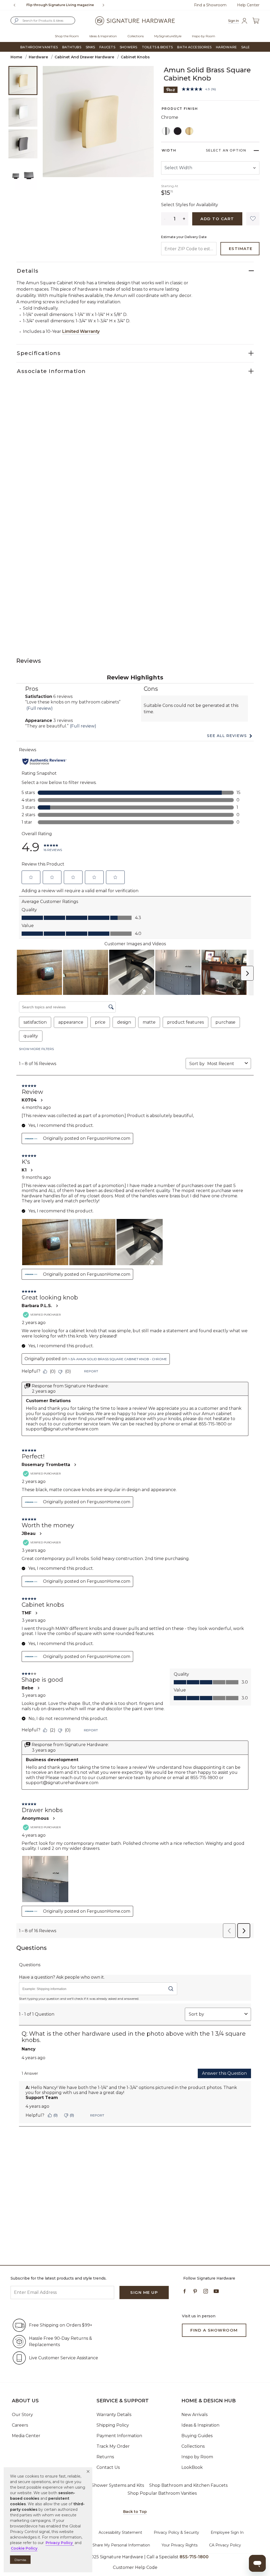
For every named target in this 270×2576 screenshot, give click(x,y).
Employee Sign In (227, 2532)
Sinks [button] (90, 47)
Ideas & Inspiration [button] (103, 36)
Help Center (248, 5)
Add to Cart (217, 219)
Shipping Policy (113, 2425)
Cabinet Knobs (135, 57)
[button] (88, 2471)
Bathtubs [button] (72, 47)
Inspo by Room (197, 2457)
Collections (193, 2446)
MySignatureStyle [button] (168, 36)
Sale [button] (245, 47)
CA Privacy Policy (225, 2545)
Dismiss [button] (20, 2560)
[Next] (105, 5)
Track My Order (113, 2446)
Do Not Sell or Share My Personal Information (108, 2545)
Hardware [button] (226, 47)
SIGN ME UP (144, 2292)
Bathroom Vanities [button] (39, 47)
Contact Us (108, 2467)
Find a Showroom (210, 5)
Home (16, 57)
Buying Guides (197, 2436)
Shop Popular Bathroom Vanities (162, 2493)
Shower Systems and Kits (118, 2485)
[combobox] (43, 20)
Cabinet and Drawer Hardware (84, 57)
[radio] (166, 131)
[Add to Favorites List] (253, 219)
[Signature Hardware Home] (135, 21)
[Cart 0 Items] (256, 21)
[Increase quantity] (184, 219)
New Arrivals (194, 2415)
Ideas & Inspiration (200, 2425)
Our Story (22, 2415)
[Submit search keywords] (16, 21)
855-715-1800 (194, 2557)
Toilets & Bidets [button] (157, 47)
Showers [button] (129, 47)
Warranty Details (114, 2415)
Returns (105, 2457)
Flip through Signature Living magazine (60, 5)
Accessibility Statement (120, 2532)
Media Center (26, 2436)
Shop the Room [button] (67, 36)
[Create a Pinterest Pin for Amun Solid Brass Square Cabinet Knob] (171, 89)
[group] (60, 5)
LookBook (192, 2467)
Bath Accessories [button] (194, 47)
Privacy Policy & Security (176, 2532)
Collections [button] (136, 36)
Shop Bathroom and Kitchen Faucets (188, 2485)
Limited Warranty (81, 331)
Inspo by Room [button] (204, 36)
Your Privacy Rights (180, 2545)
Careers (20, 2425)
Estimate (241, 249)
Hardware (38, 57)
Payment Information (119, 2436)
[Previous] (15, 5)
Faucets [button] (107, 47)
